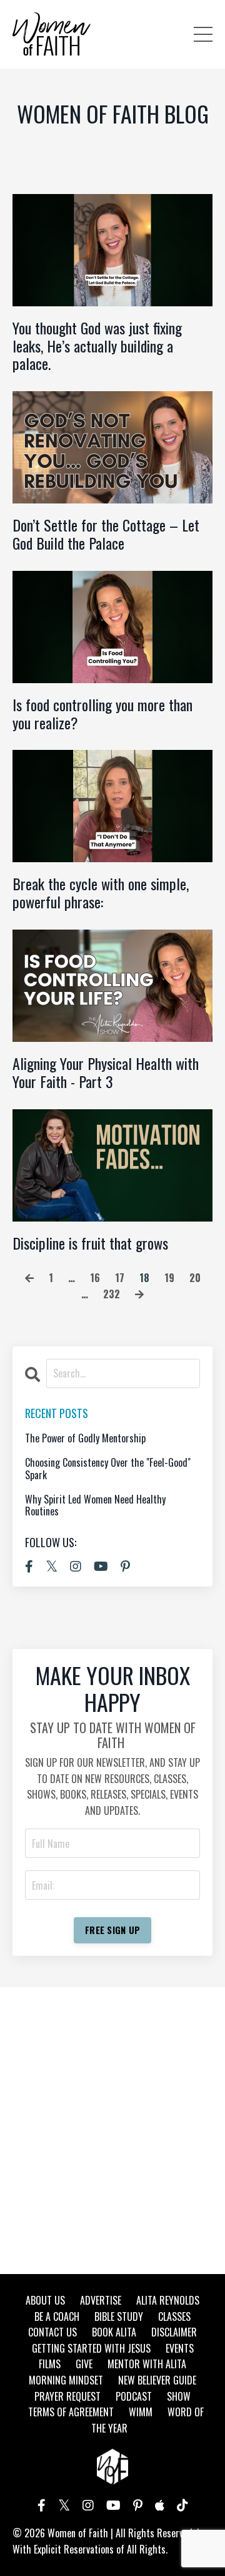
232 (112, 1294)
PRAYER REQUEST (67, 2396)
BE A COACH (57, 2316)
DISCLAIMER (174, 2332)
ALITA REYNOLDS (168, 2300)
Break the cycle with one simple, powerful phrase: (101, 893)
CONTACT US (52, 2332)
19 (169, 1278)
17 (120, 1278)
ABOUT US (45, 2300)
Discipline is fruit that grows (90, 1243)
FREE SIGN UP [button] (112, 1930)
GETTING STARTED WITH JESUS (91, 2348)
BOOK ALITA (114, 2332)
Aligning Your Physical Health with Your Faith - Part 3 (106, 1072)
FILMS (50, 2364)
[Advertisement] (112, 2131)
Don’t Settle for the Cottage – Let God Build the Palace (106, 534)
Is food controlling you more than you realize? (102, 714)
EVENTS (180, 2348)
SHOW (179, 2396)
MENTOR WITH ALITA (147, 2364)
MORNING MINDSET (66, 2380)
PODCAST (134, 2396)
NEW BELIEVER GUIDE (157, 2380)
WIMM (141, 2412)
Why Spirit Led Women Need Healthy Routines (95, 1505)
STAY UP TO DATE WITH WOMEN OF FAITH (113, 1735)
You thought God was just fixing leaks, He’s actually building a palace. (97, 346)
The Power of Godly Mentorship (85, 1438)
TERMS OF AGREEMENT (71, 2412)
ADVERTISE (101, 2300)
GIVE (84, 2364)
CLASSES (174, 2316)
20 (195, 1278)
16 (95, 1278)
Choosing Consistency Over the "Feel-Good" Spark (108, 1469)
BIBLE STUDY (119, 2316)
